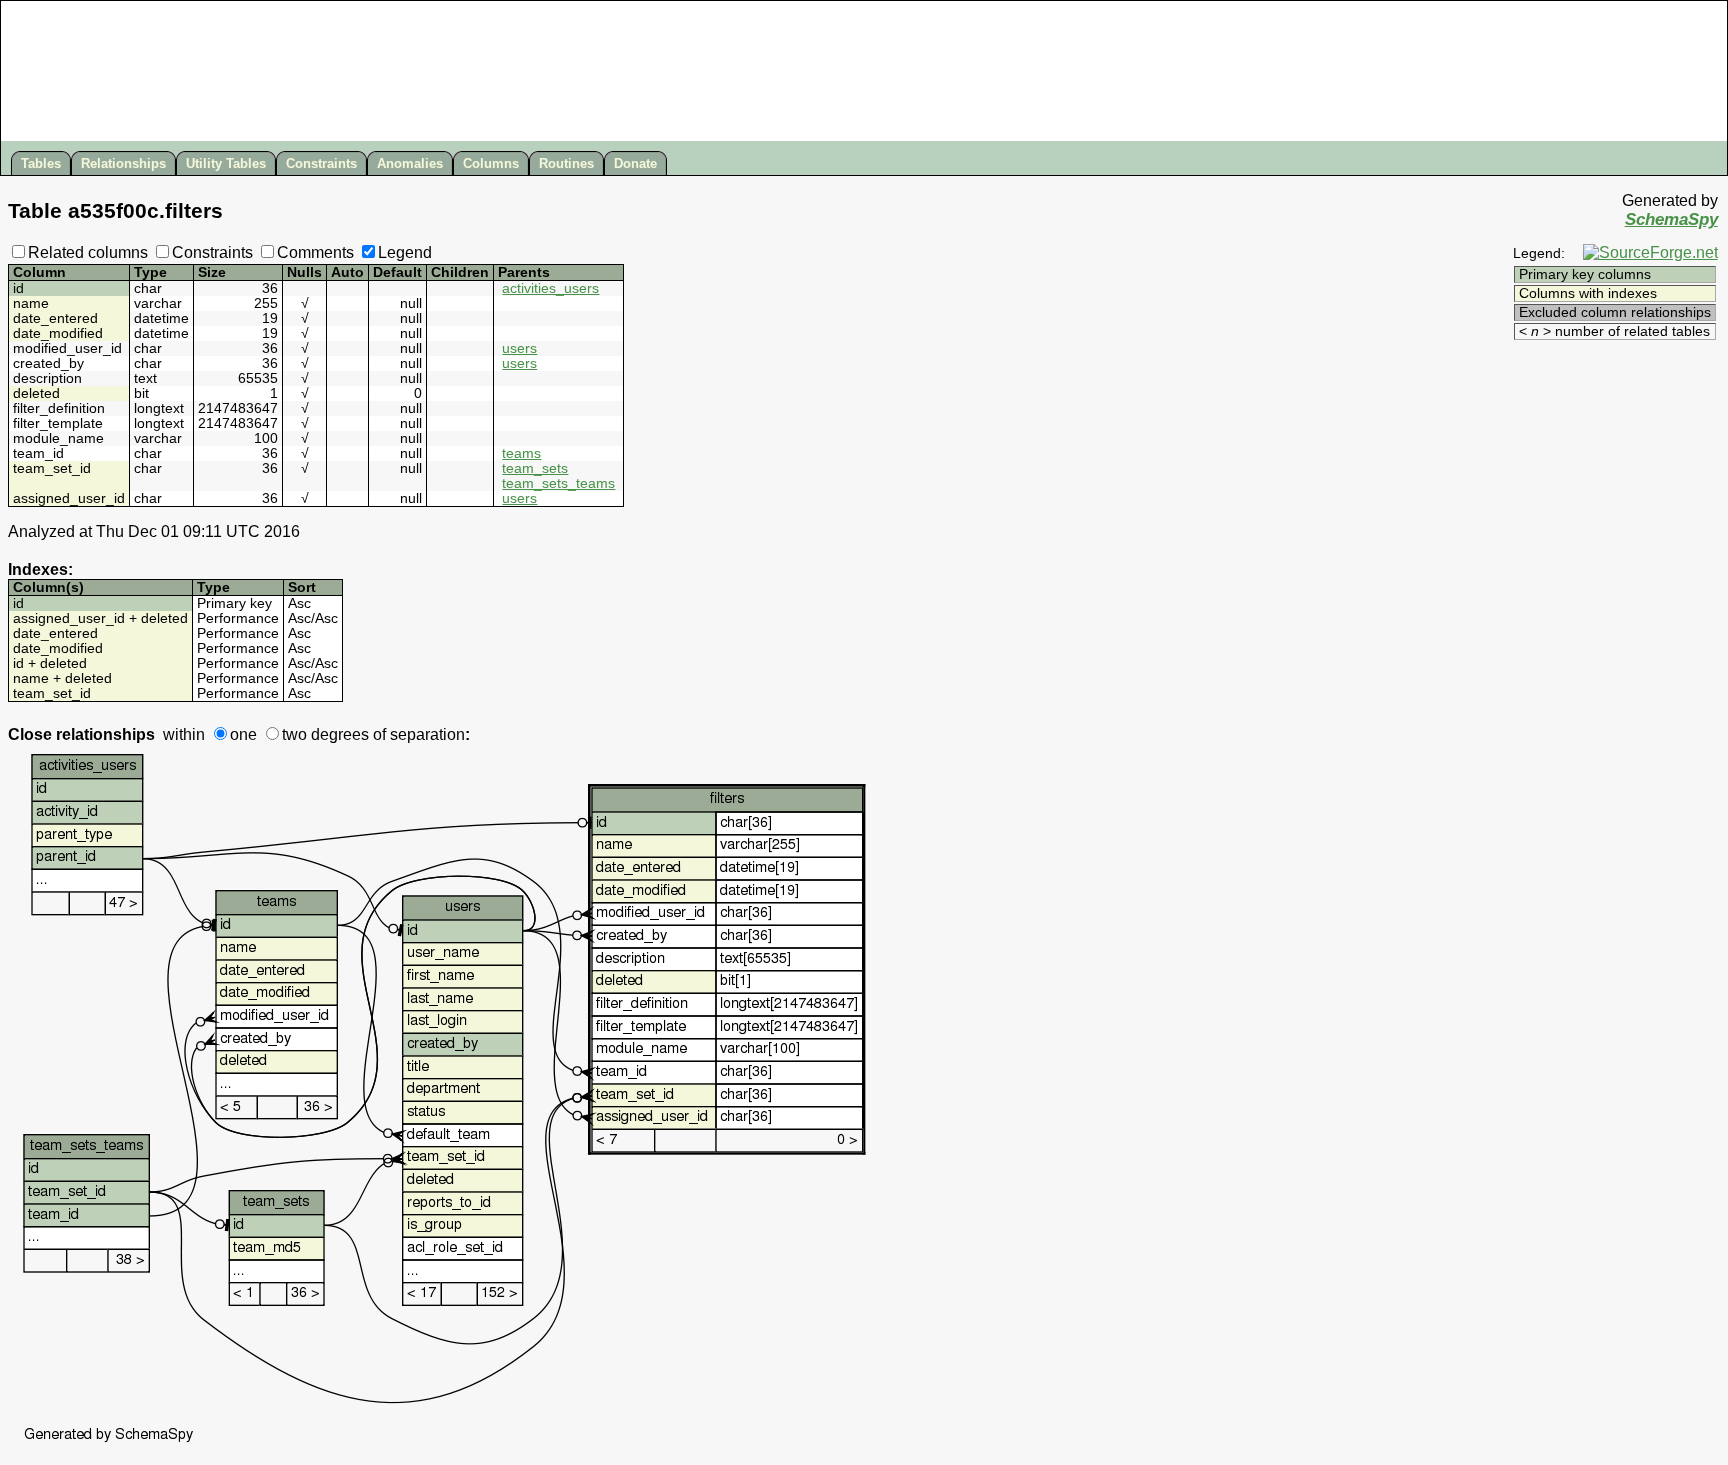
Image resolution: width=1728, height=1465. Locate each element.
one (243, 734)
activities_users (550, 288)
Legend (405, 252)
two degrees (325, 734)
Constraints (321, 163)
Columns (491, 163)
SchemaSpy (1671, 219)
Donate (635, 163)
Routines (566, 163)
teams (521, 453)
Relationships (123, 163)
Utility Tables (226, 163)
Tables (41, 163)
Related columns (88, 252)
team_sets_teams (558, 483)
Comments (315, 252)
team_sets (535, 468)
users (519, 348)
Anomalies (410, 163)
